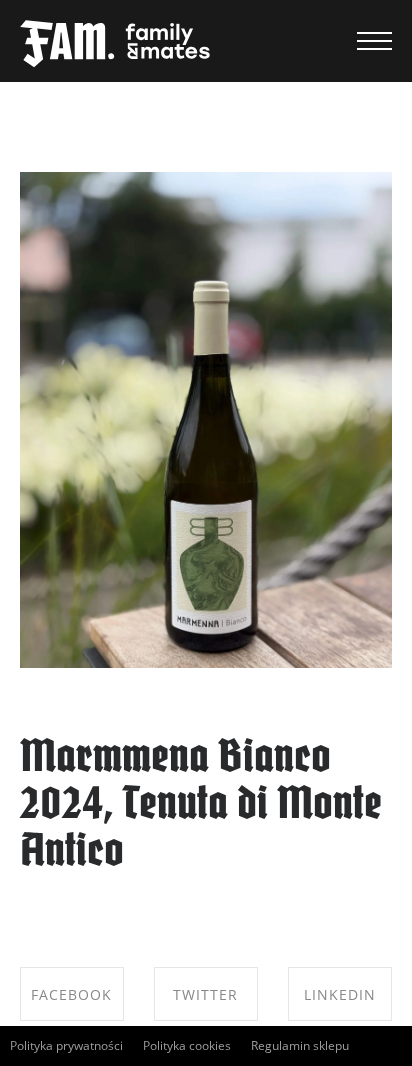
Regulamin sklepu (300, 1045)
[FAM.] (115, 45)
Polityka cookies (187, 1045)
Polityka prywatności (66, 1045)
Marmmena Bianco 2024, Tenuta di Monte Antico (201, 806)
